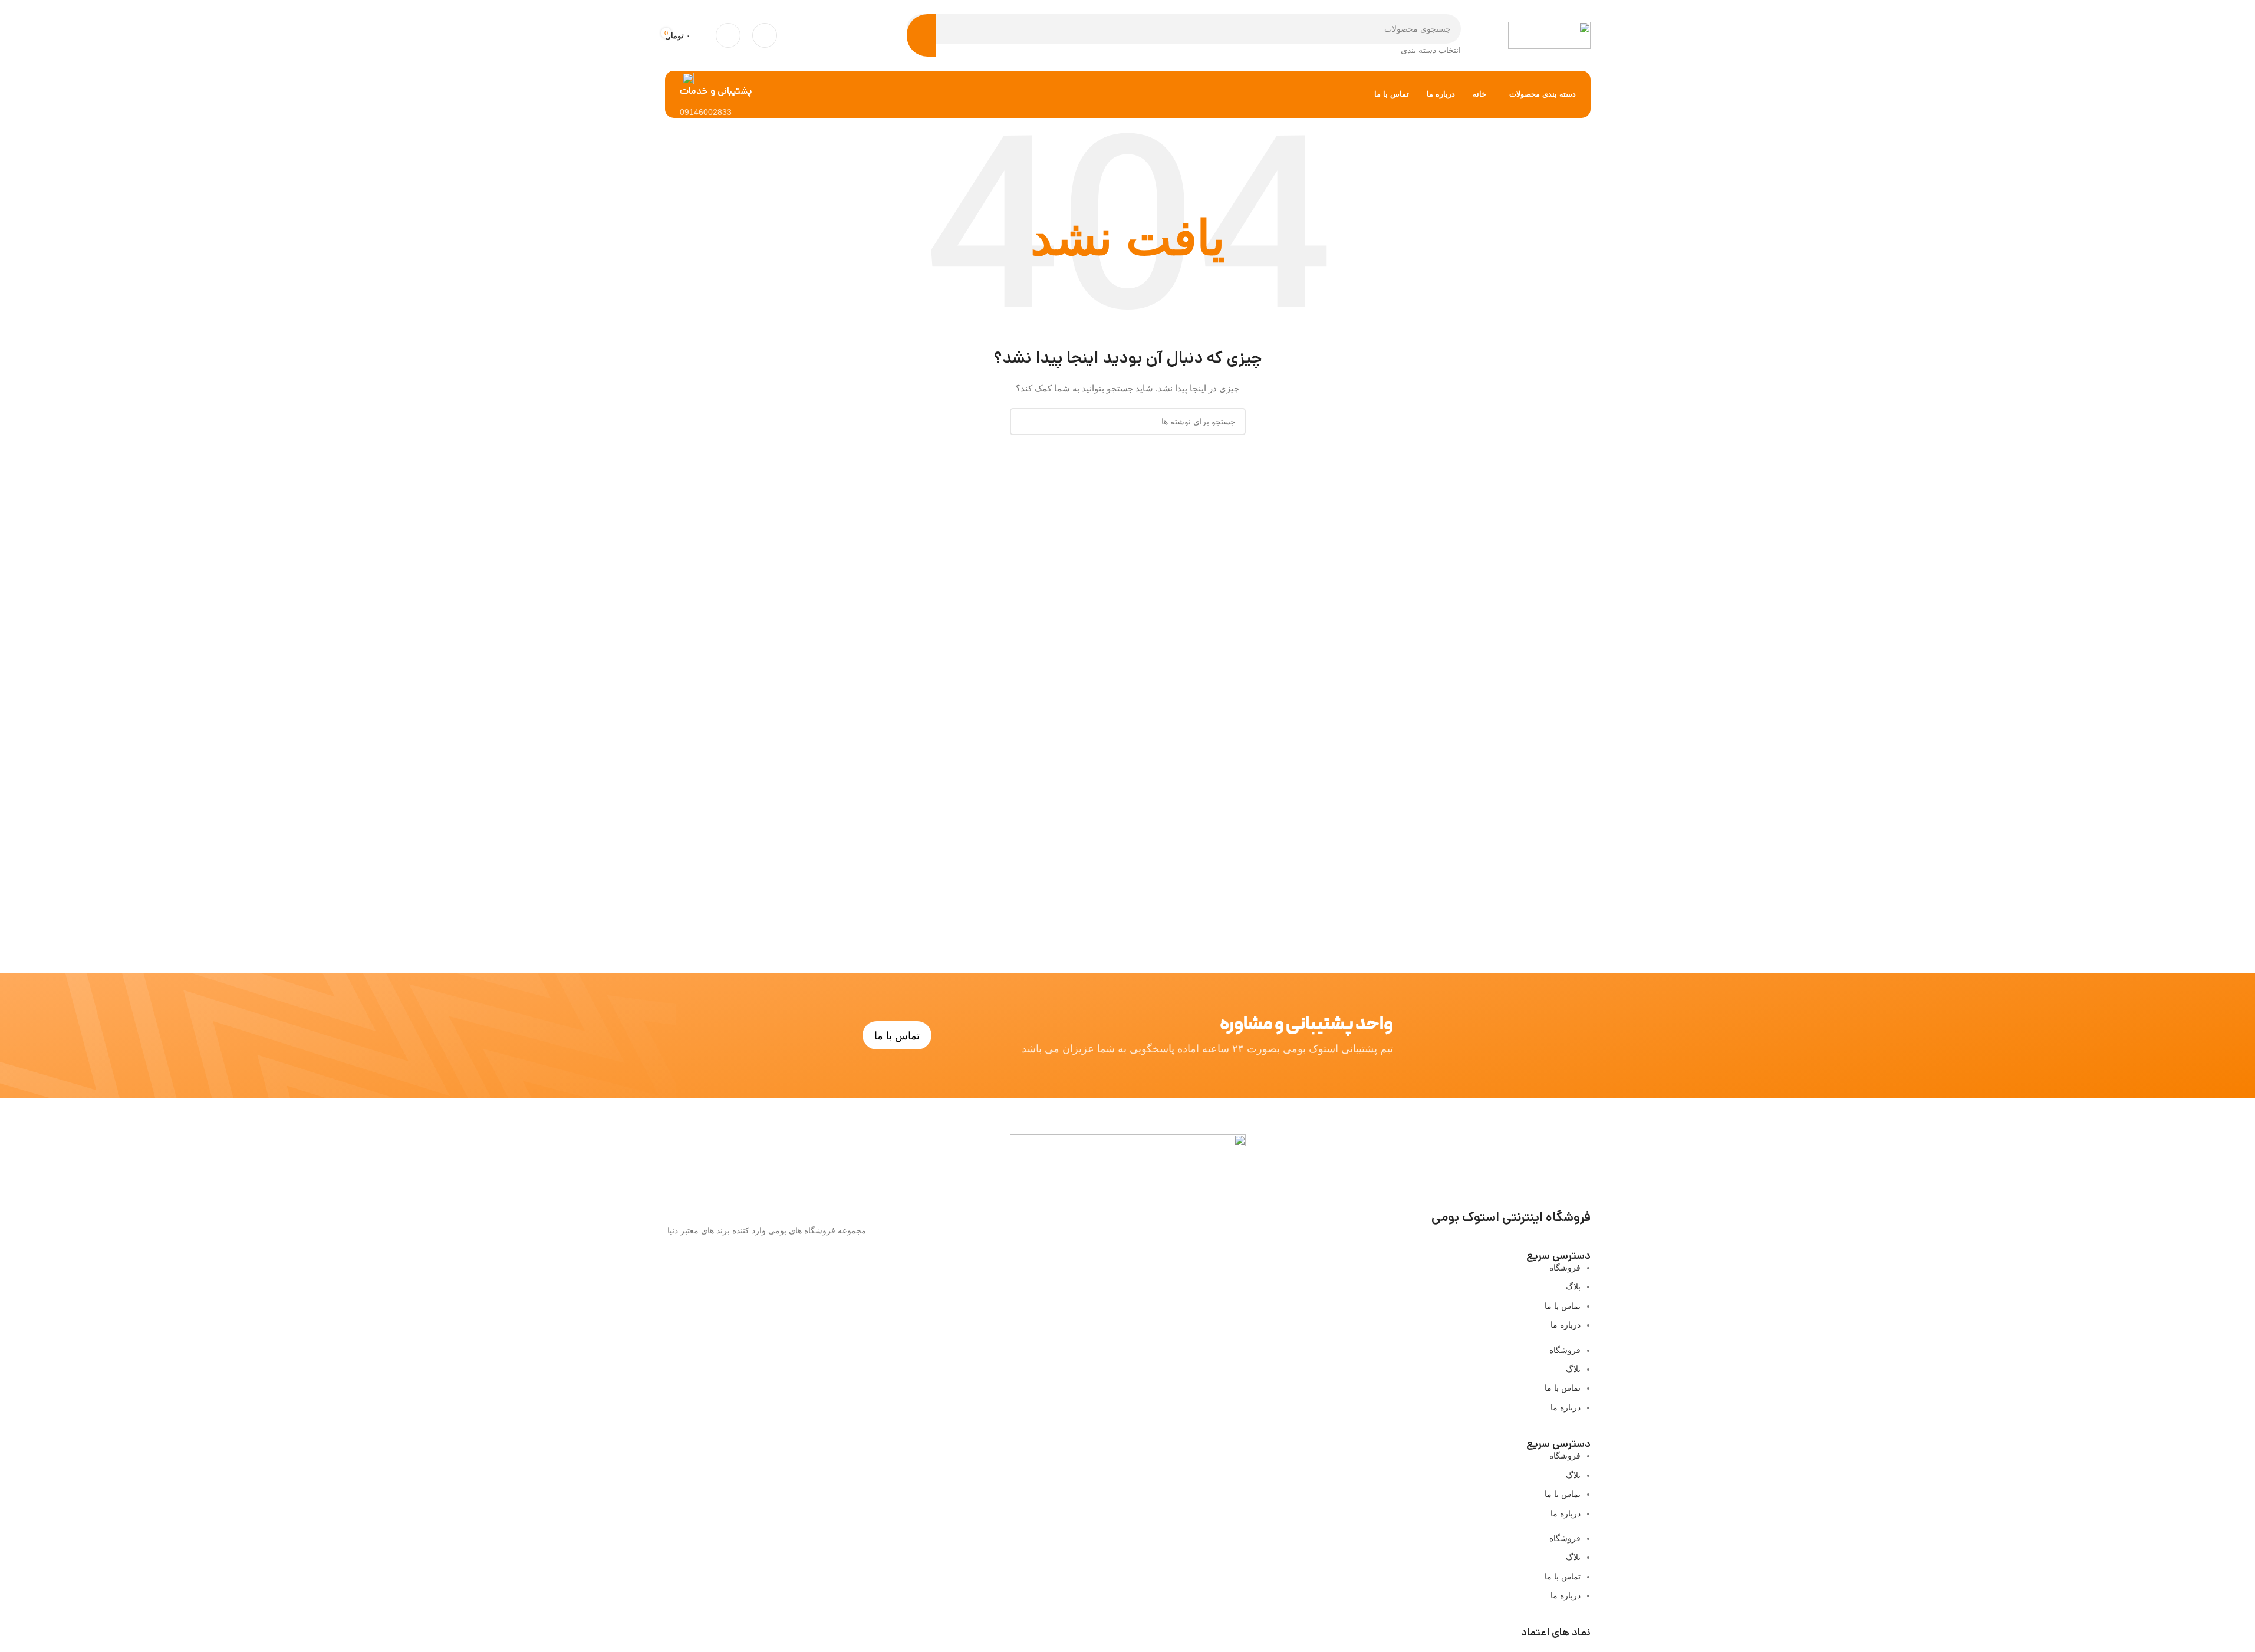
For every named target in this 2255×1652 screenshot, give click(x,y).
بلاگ (1573, 1286)
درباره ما (1566, 1325)
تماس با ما (1563, 1306)
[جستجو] (921, 35)
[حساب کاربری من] (765, 35)
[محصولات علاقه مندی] (728, 35)
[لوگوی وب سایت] (1549, 35)
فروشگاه (1565, 1268)
